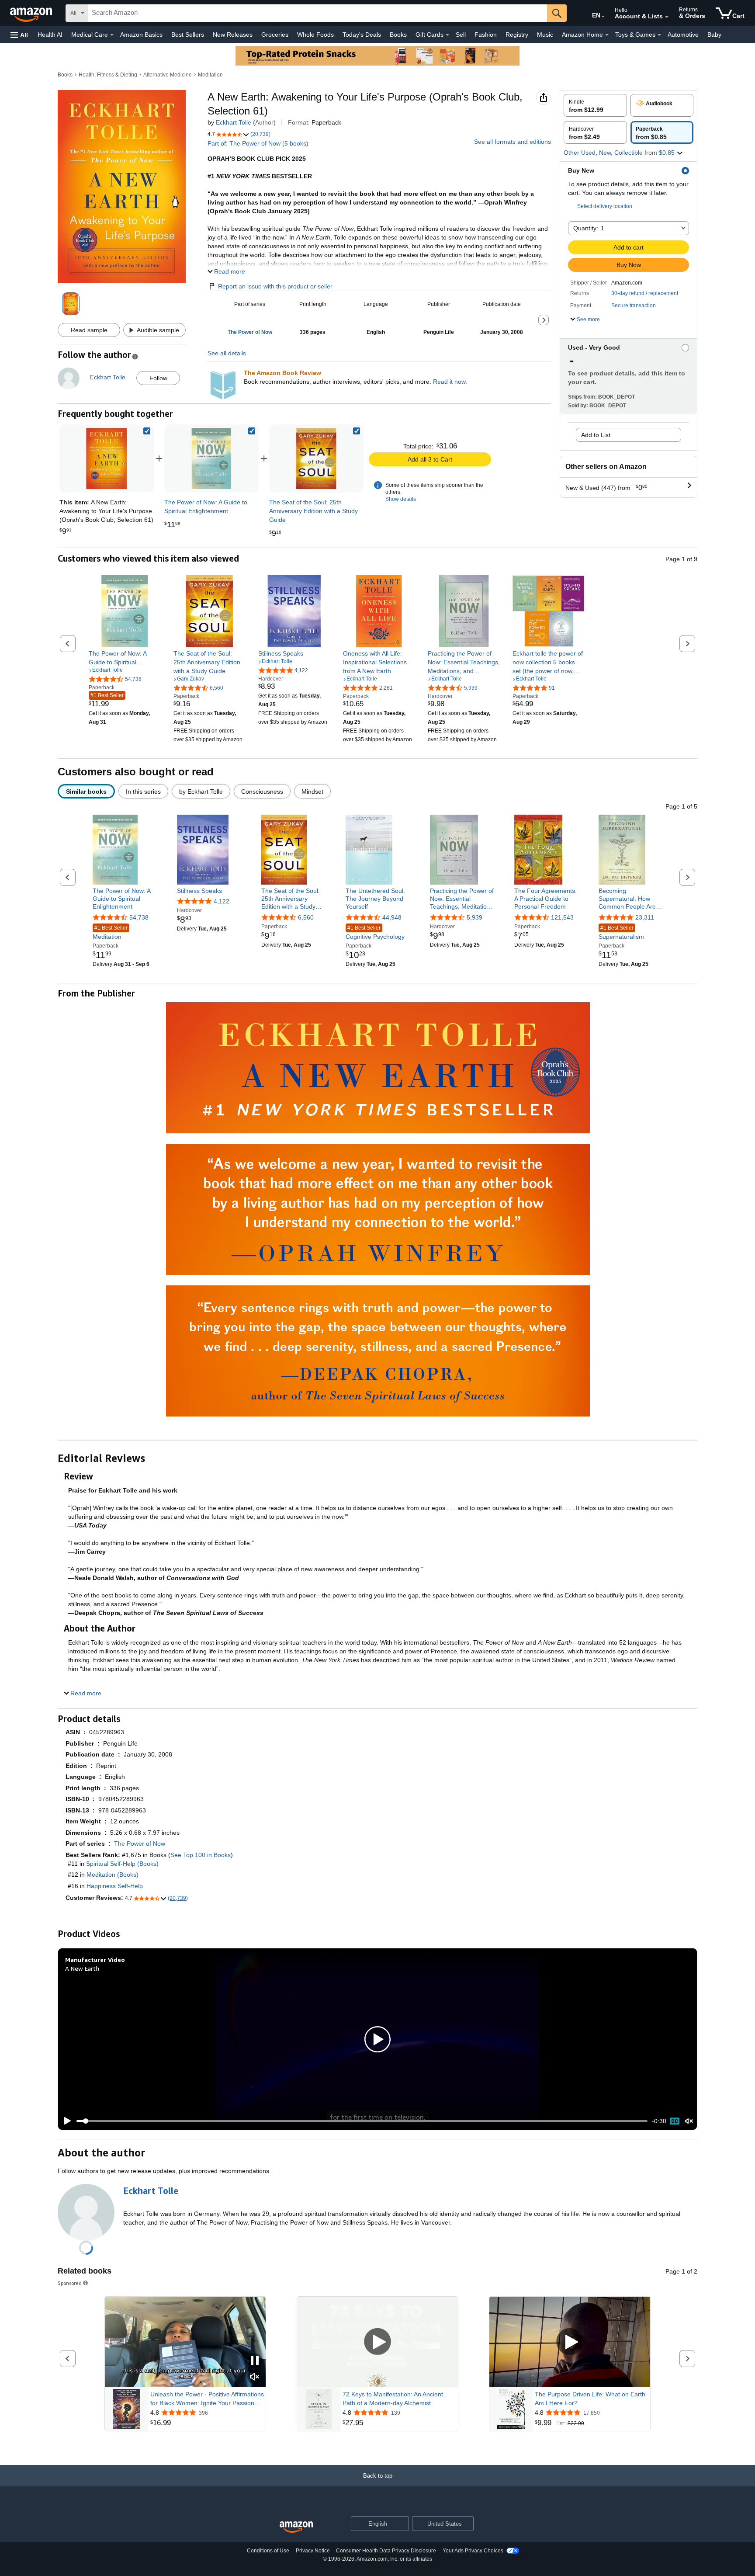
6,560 (306, 917)
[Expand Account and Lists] (667, 17)
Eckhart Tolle (234, 122)
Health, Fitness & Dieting (108, 75)
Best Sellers (188, 35)
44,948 (392, 917)
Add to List (596, 435)
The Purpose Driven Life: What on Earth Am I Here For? (590, 2399)
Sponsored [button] (70, 2283)
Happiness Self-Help (115, 1886)
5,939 (474, 917)
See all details (227, 353)
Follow (158, 378)
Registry (517, 35)
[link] (211, 458)
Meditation (210, 75)
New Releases (233, 35)
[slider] (362, 2121)
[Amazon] (32, 13)
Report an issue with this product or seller (275, 286)
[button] (19, 35)
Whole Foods (315, 35)
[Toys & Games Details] (659, 35)
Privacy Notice (313, 2551)
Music (545, 35)
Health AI (50, 35)
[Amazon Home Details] (607, 35)
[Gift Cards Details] (447, 35)
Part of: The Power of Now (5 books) (258, 143)
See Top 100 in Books (201, 1855)
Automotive (683, 35)
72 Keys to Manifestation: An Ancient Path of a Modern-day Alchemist (393, 2399)
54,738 (139, 917)
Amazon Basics (141, 35)
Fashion (486, 35)
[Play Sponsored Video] (377, 2342)
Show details (401, 499)
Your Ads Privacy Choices (473, 2551)
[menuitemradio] (675, 2121)
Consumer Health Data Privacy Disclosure (386, 2551)
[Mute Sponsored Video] (255, 2377)
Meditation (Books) (113, 1875)
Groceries (275, 35)
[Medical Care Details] (112, 35)
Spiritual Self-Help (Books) (122, 1864)
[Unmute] (689, 2121)
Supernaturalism (621, 932)
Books (398, 35)
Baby (714, 35)
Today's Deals (362, 35)
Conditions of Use (268, 2551)
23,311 (645, 917)
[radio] (595, 105)
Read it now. (450, 382)
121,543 (562, 917)
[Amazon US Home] (296, 2527)
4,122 (222, 901)
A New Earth (82, 1968)
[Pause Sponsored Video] (255, 2361)
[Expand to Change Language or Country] (603, 17)
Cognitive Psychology (375, 932)
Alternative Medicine (168, 75)
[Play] (65, 2121)
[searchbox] (318, 13)
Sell (461, 35)
